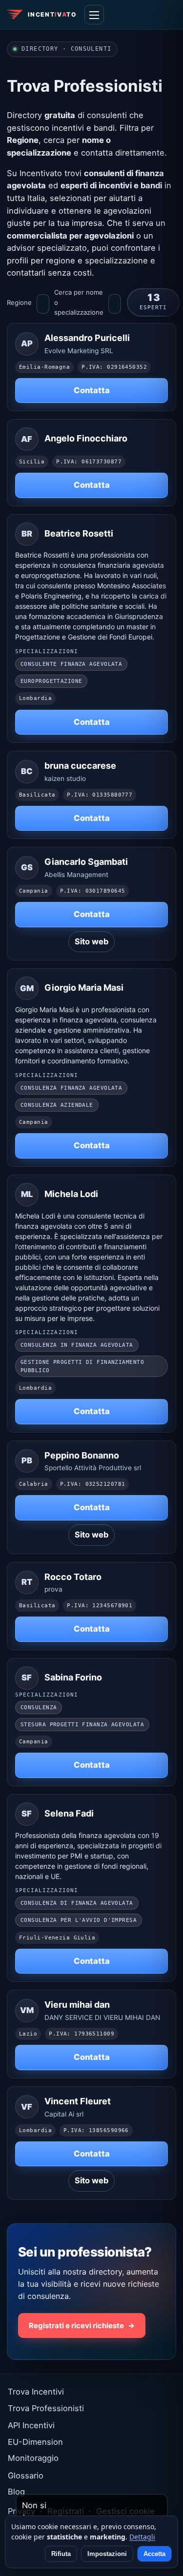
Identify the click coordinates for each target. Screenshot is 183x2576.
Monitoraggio (33, 2458)
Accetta (154, 2554)
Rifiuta (61, 2554)
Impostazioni (107, 2554)
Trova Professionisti (46, 2408)
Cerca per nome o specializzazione (79, 302)
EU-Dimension (35, 2442)
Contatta (92, 390)
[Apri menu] (94, 15)
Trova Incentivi (36, 2392)
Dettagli (142, 2537)
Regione (19, 302)
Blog (16, 2492)
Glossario (26, 2476)
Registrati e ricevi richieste (82, 2326)
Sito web (91, 941)
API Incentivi (31, 2425)
